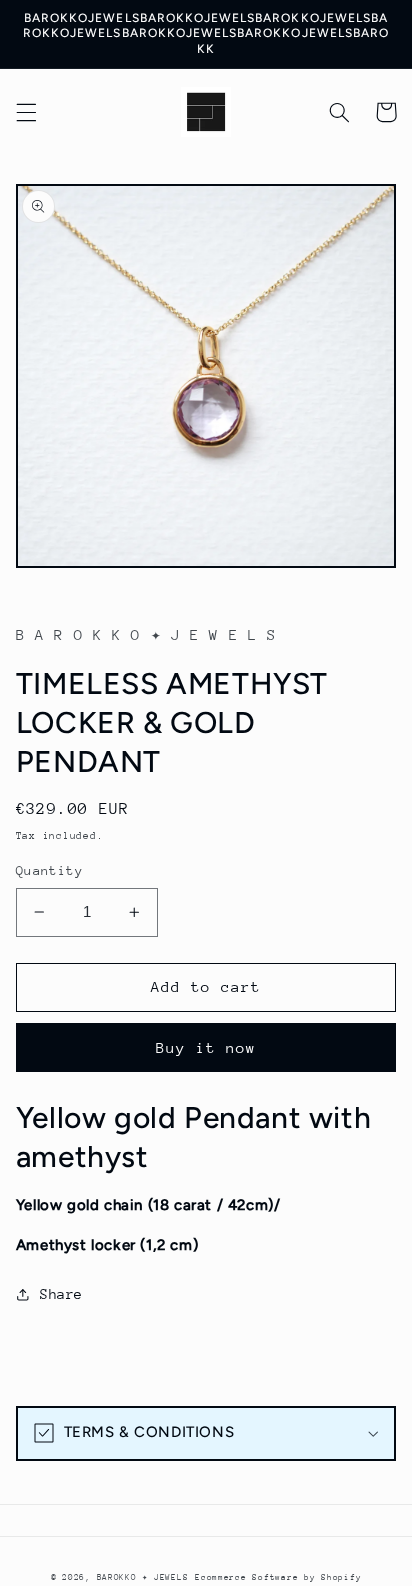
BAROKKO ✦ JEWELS (143, 1577)
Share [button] (61, 1294)
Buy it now (206, 1047)
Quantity (49, 870)
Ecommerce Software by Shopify (278, 1577)
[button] (26, 112)
